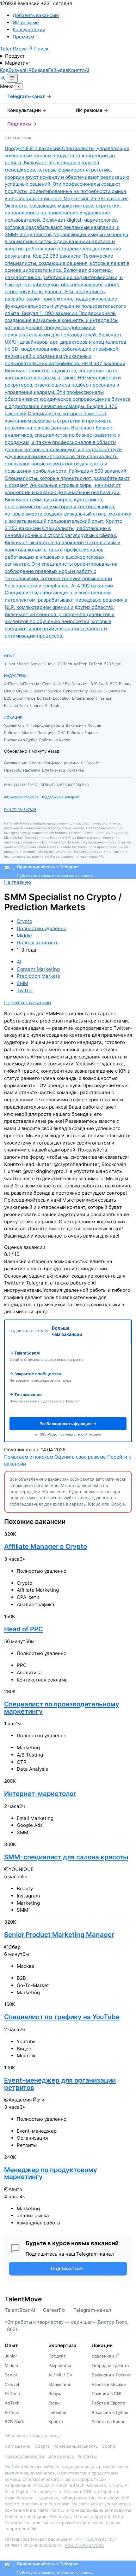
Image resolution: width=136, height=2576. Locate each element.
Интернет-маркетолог (40, 1794)
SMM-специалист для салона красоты (66, 1857)
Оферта (42, 2446)
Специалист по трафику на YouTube (62, 2017)
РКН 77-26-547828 (20, 810)
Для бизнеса (61, 2456)
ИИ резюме (26, 23)
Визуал (17, 70)
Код (4, 70)
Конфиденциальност (75, 2446)
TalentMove (14, 49)
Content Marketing (38, 969)
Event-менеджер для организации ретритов (60, 2084)
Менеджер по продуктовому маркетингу (51, 2173)
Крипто (76, 70)
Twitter (25, 991)
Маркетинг (18, 63)
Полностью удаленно (42, 928)
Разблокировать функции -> (68, 1424)
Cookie (109, 2446)
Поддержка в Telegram (60, 797)
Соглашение (18, 2446)
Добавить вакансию (36, 15)
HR (28, 70)
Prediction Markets (38, 976)
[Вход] (3, 79)
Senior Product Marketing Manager (59, 1935)
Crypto (25, 921)
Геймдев (58, 70)
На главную (18, 882)
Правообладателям (24, 2456)
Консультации (29, 29)
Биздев (40, 70)
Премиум (23, 37)
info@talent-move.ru (21, 797)
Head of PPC (24, 1629)
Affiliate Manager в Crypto (46, 1546)
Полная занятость (38, 943)
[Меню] (12, 78)
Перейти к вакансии (28, 1002)
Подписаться (67, 2268)
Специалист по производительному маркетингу (62, 1708)
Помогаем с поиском (29, 1457)
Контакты (87, 2456)
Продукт (15, 56)
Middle (24, 936)
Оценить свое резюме (80, 1457)
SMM (22, 983)
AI (87, 70)
